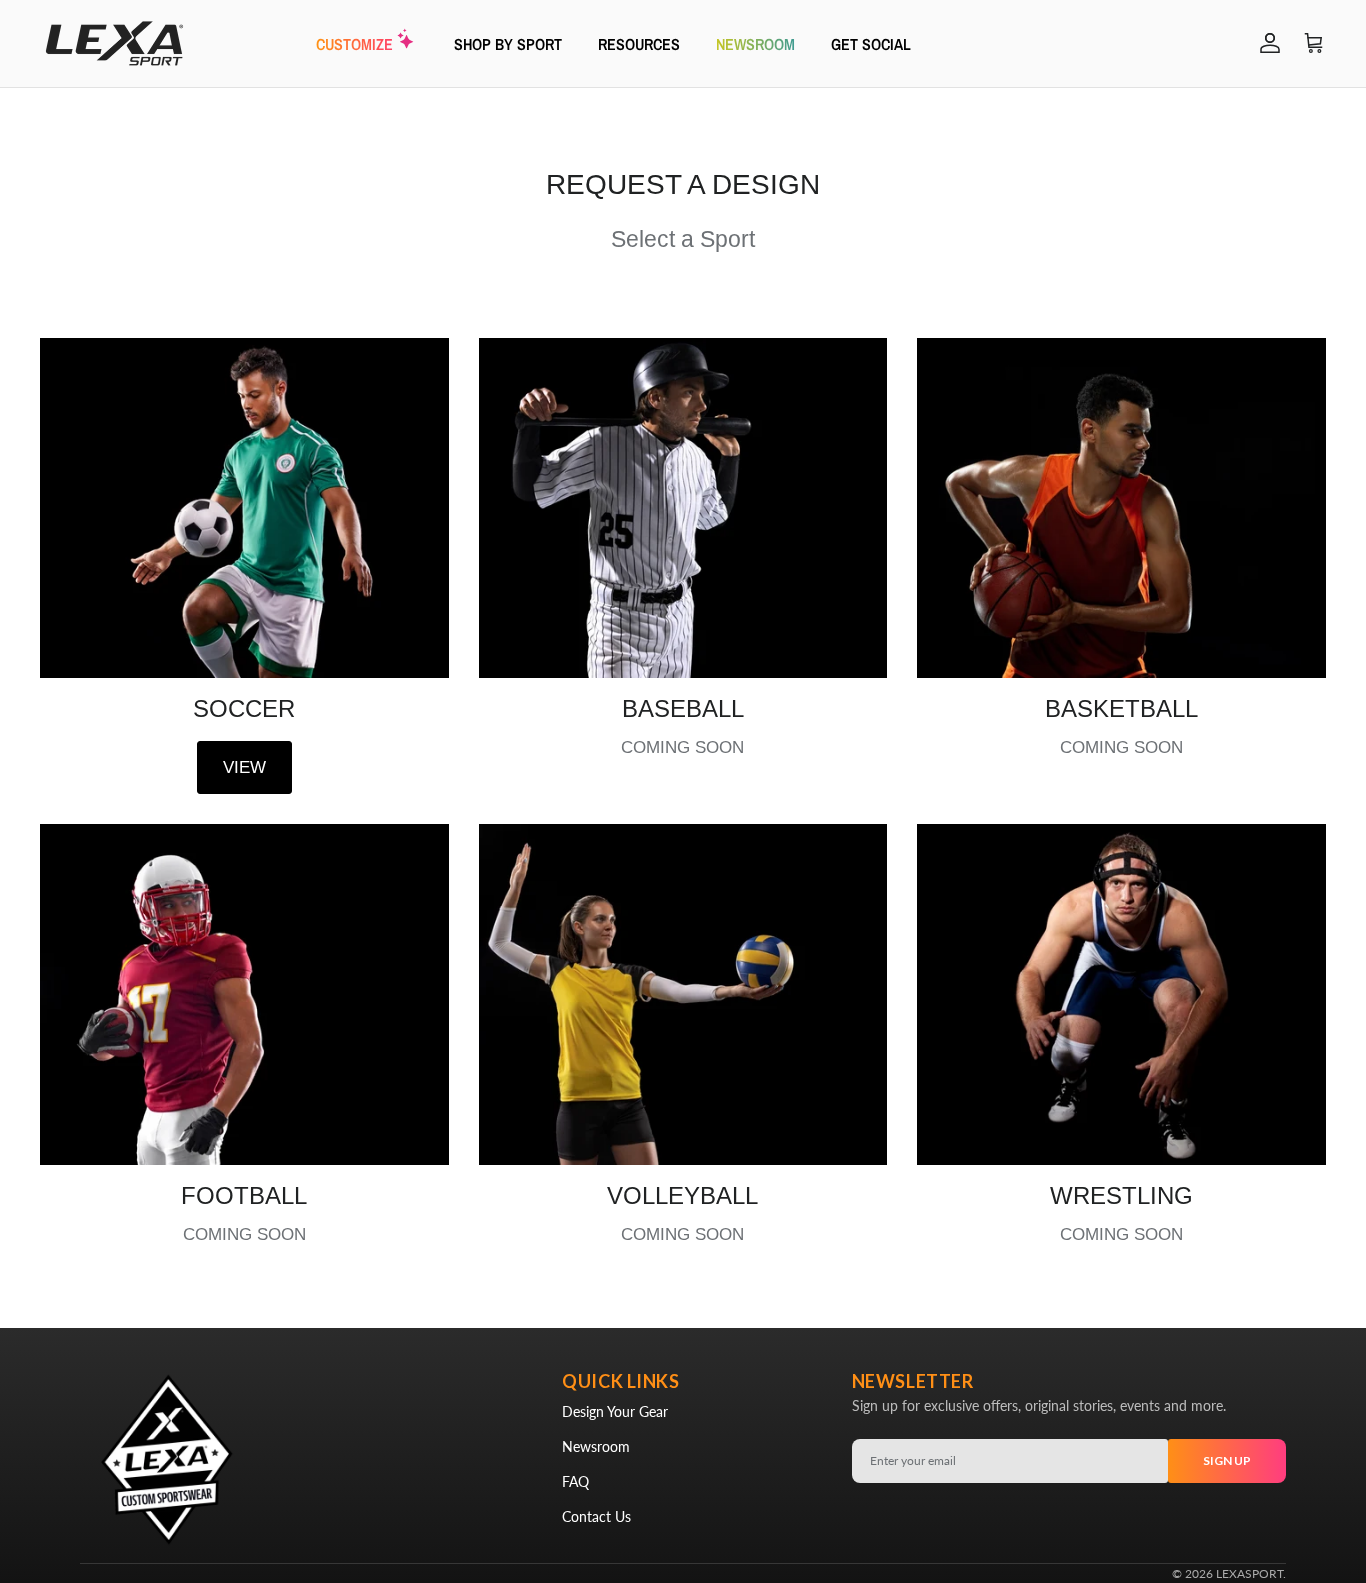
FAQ (575, 1481)
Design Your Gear (615, 1411)
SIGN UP (1227, 1460)
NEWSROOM (755, 43)
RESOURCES (639, 43)
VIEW (244, 767)
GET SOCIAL (871, 43)
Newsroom (596, 1446)
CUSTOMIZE (354, 43)
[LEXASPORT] (115, 43)
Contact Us (596, 1516)
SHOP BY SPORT (508, 43)
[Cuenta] (1266, 43)
